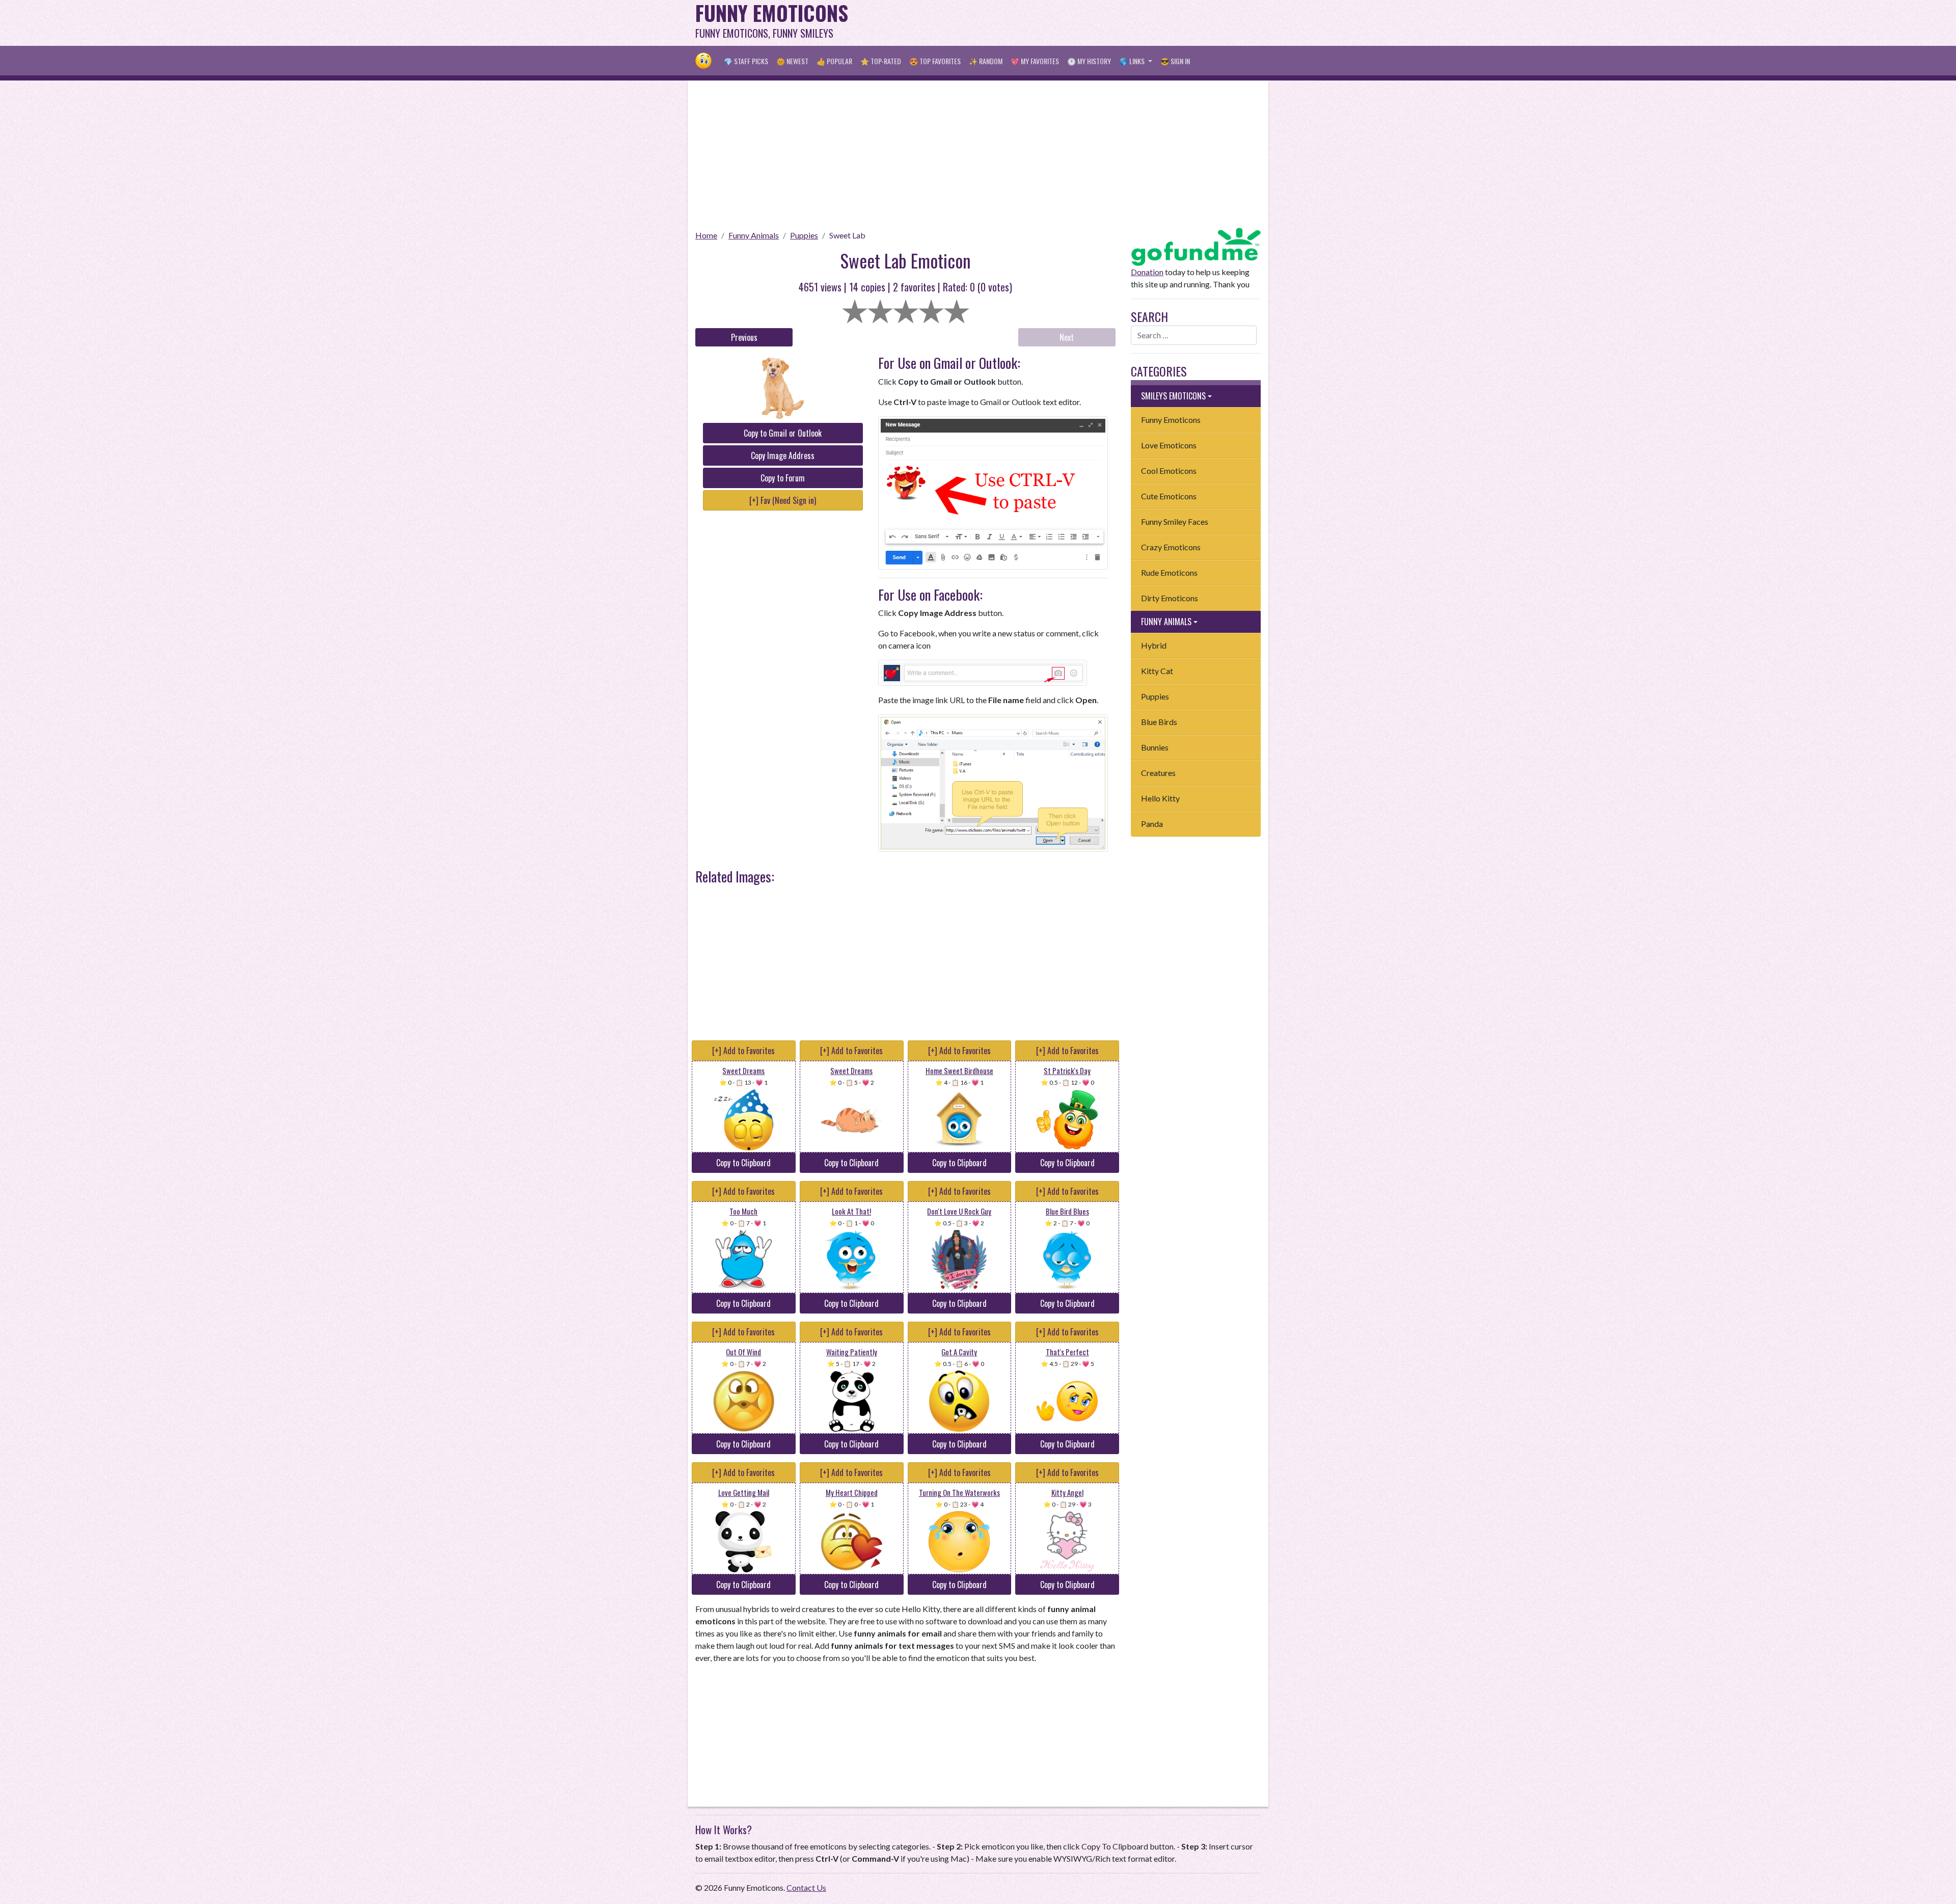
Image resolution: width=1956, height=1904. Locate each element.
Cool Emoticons (1169, 471)
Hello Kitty (1160, 798)
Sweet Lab (847, 235)
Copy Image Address (783, 455)
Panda (1152, 824)
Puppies (804, 235)
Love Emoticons (1169, 445)
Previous (744, 337)
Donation (1147, 272)
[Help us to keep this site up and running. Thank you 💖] (1196, 245)
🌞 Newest (792, 61)
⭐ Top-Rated (881, 61)
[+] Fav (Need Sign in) (783, 500)
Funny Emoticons (1171, 420)
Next (1067, 337)
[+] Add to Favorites (743, 1051)
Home (706, 235)
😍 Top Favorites (935, 61)
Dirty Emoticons (1170, 598)
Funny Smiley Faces (1175, 521)
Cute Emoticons (1169, 496)
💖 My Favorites (1035, 61)
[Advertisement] (1075, 23)
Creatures (1158, 773)
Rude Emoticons (1169, 572)
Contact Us (806, 1887)
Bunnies (1155, 747)
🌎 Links (1133, 61)
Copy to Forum (783, 478)
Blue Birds (1159, 722)
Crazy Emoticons (1171, 547)
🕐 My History (1089, 61)
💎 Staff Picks (746, 61)
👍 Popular (834, 61)
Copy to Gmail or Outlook (783, 433)
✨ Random (986, 61)
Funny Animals (754, 235)
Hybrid (1154, 645)
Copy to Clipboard (743, 1163)
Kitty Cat (1157, 671)
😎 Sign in (1175, 61)
